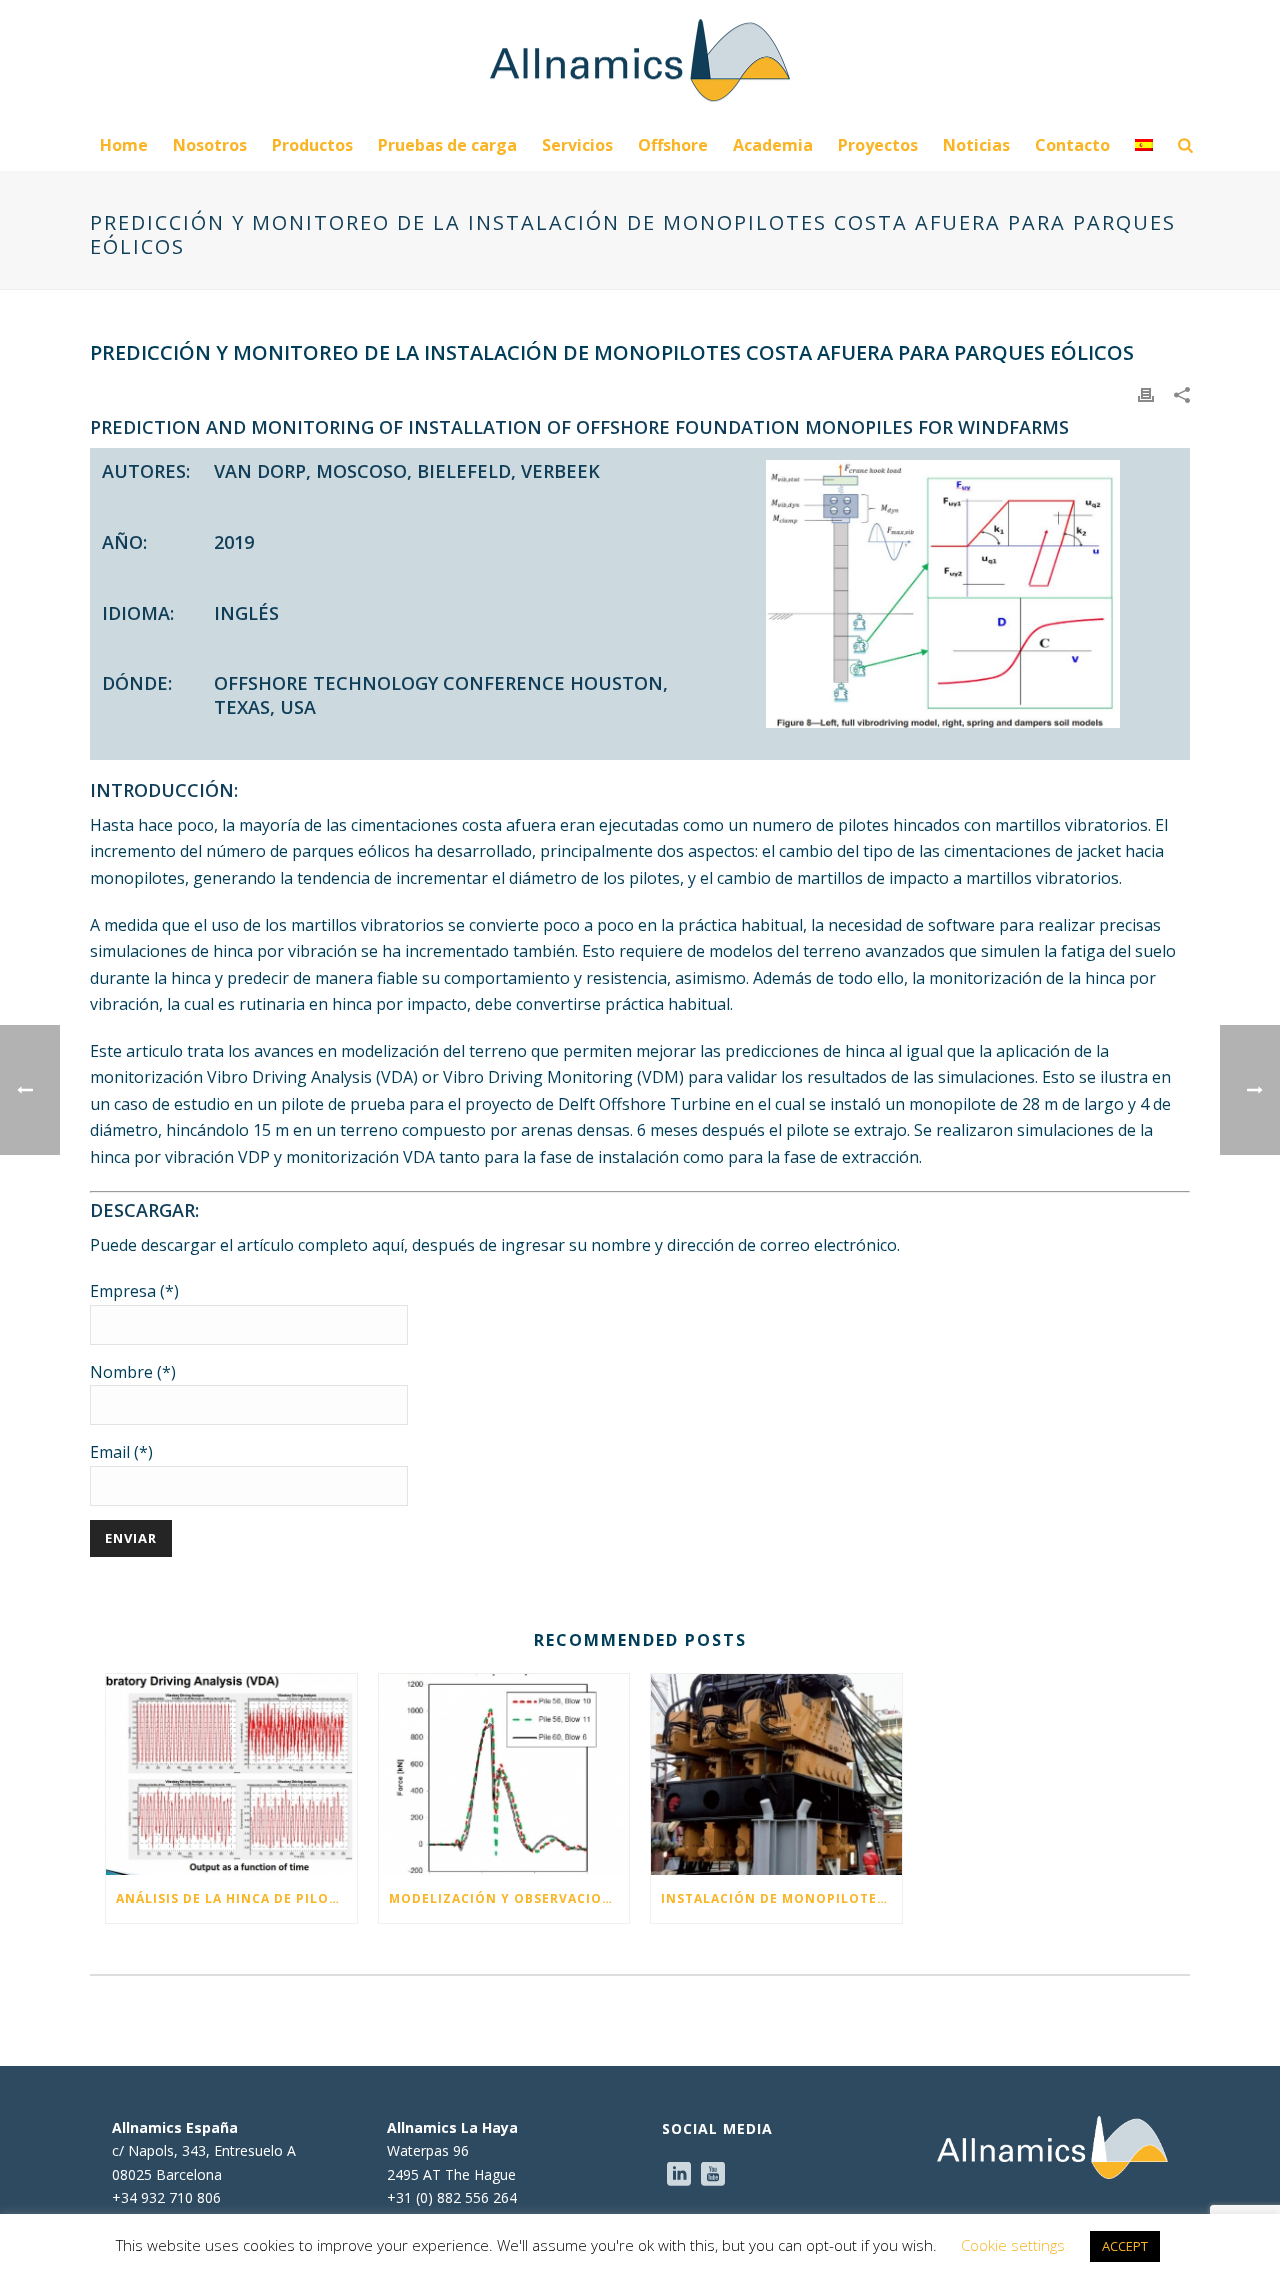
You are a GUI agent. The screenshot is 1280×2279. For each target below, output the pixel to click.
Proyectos (878, 145)
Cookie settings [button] (1013, 2245)
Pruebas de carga (447, 145)
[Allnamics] (640, 60)
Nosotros (210, 145)
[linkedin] (679, 2175)
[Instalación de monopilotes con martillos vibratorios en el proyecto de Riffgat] (776, 1774)
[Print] (1146, 393)
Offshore (673, 145)
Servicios (577, 145)
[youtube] (713, 2175)
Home (124, 145)
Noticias (976, 145)
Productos (312, 145)
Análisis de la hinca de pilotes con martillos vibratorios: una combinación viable (236, 1898)
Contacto (1072, 145)
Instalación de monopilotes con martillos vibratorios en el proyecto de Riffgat (781, 1898)
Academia (773, 145)
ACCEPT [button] (1125, 2246)
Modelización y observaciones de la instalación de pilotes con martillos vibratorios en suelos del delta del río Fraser (509, 1898)
